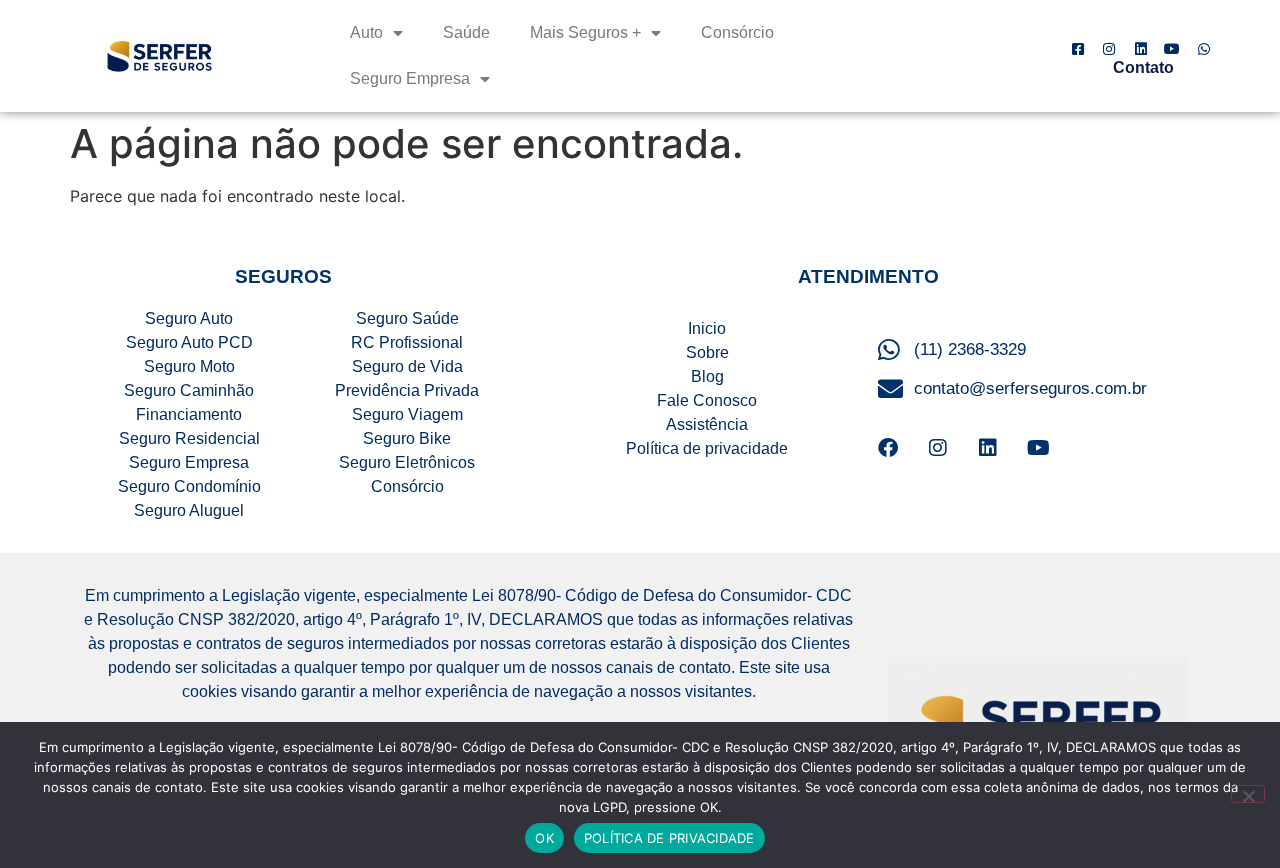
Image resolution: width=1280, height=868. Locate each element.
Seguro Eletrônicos (407, 462)
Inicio (707, 328)
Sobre (707, 352)
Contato (1143, 67)
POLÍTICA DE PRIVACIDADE (669, 838)
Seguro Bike (407, 438)
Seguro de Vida (407, 366)
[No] (1248, 794)
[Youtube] (1038, 448)
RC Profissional (407, 342)
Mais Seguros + (585, 32)
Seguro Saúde (407, 318)
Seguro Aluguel (189, 510)
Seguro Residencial (189, 438)
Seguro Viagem (407, 414)
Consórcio (737, 32)
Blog (707, 376)
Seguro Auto (189, 318)
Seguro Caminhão (189, 390)
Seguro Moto (189, 366)
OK (544, 838)
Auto (366, 32)
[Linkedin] (988, 448)
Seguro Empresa (410, 78)
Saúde (466, 32)
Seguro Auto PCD (189, 342)
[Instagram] (938, 448)
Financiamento (189, 414)
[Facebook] (888, 448)
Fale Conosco (707, 400)
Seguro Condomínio (189, 486)
